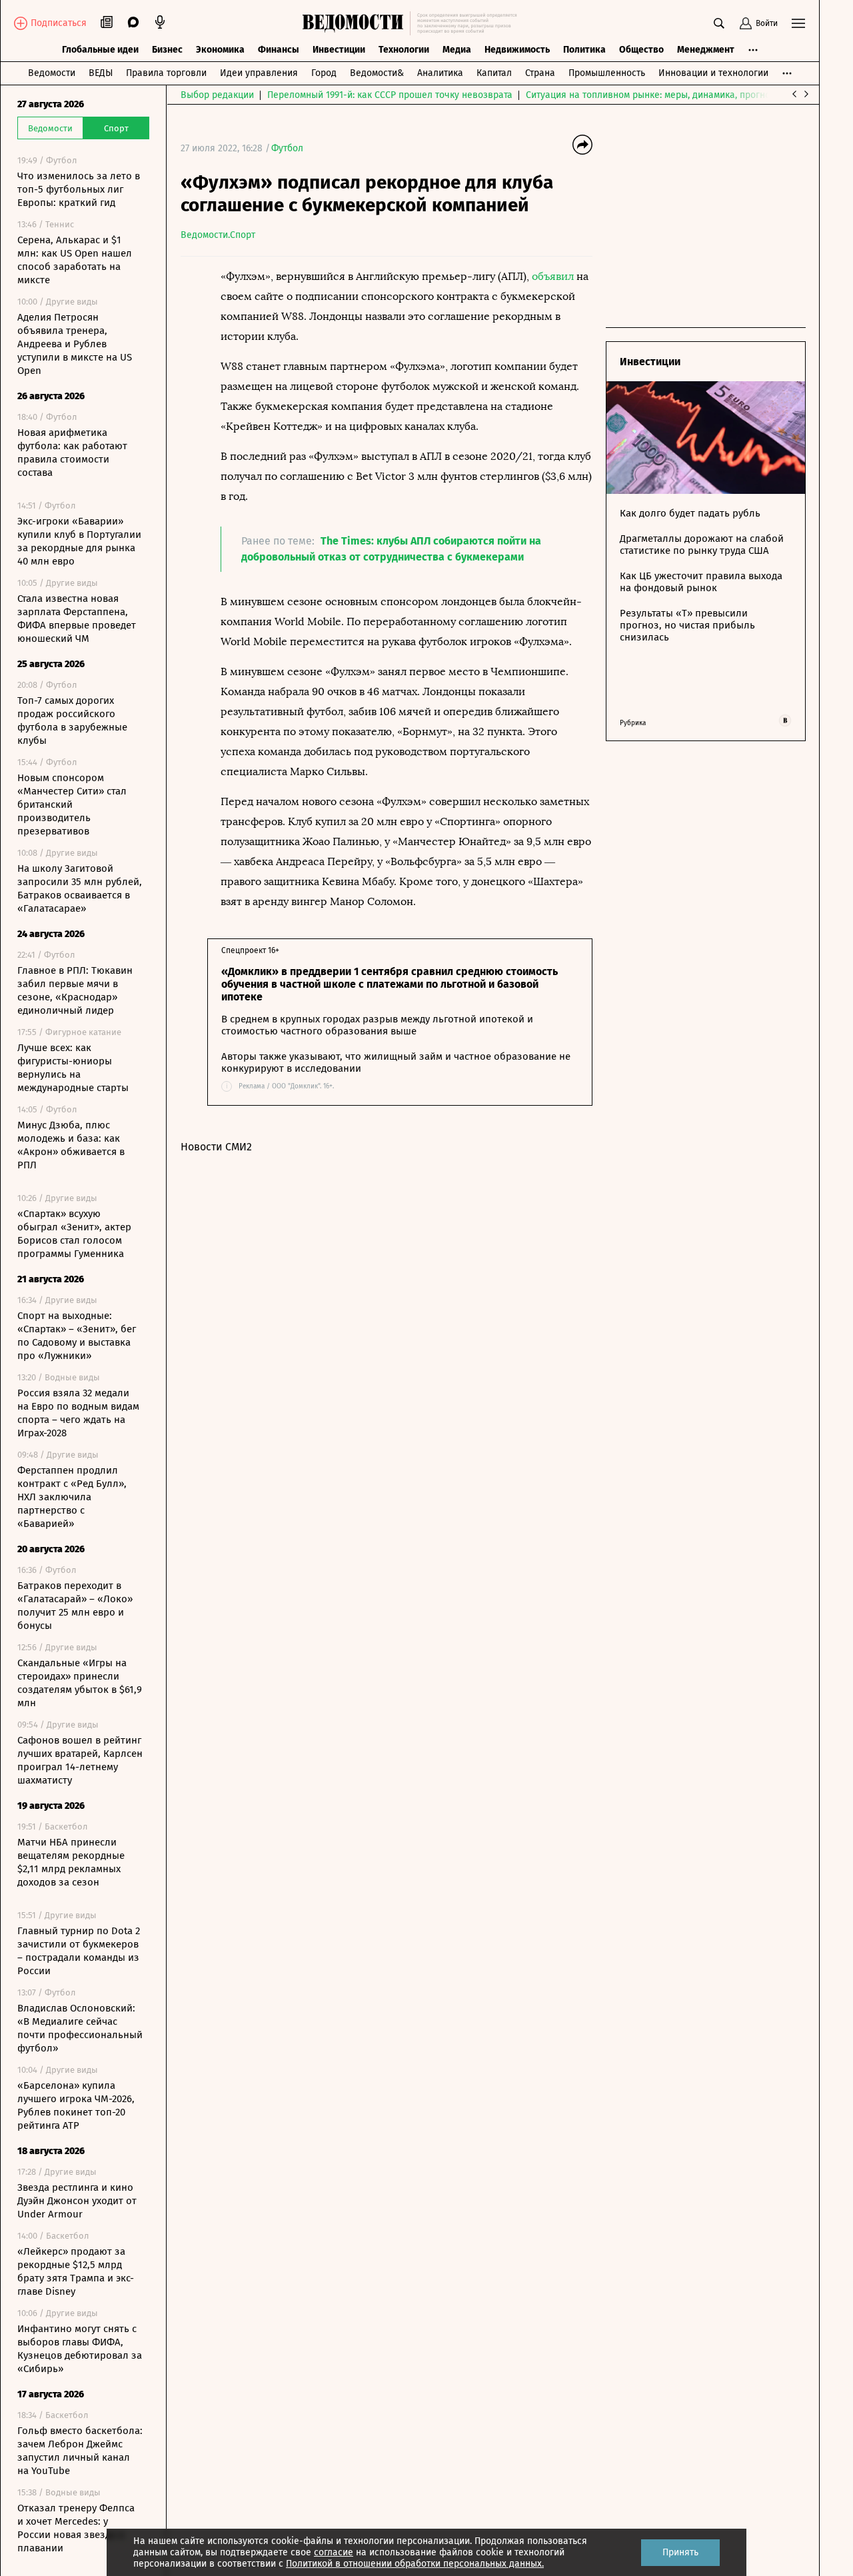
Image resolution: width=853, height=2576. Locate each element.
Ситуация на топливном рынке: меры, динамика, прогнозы (654, 95)
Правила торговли (166, 73)
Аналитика (440, 73)
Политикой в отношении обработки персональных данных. (415, 2564)
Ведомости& (377, 73)
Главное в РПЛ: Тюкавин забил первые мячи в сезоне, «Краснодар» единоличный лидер (75, 990)
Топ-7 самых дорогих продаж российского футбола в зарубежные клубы (72, 720)
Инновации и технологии (713, 73)
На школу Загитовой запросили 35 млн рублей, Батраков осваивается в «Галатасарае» (80, 888)
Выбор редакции (217, 95)
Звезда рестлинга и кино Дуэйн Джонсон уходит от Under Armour (77, 2201)
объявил (553, 276)
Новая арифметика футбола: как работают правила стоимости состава (72, 453)
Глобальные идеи (100, 50)
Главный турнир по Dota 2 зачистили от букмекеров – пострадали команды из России (79, 1951)
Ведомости (52, 73)
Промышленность (607, 73)
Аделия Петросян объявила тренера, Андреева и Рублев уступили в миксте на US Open (75, 344)
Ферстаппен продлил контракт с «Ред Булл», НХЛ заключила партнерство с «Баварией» (72, 1497)
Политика (584, 50)
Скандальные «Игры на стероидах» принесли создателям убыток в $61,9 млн (80, 1683)
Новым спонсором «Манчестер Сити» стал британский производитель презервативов (72, 804)
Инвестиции (339, 50)
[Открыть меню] (798, 23)
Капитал (494, 73)
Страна (540, 73)
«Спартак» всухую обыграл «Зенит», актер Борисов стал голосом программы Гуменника (74, 1234)
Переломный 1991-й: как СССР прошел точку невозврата (390, 95)
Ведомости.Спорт (218, 235)
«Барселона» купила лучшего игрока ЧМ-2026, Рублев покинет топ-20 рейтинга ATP (76, 2105)
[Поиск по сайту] (719, 23)
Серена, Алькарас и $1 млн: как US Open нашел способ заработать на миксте (75, 260)
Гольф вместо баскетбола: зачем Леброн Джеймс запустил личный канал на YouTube (80, 2451)
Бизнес (167, 50)
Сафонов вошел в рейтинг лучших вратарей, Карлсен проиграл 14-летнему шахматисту (80, 1760)
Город (324, 73)
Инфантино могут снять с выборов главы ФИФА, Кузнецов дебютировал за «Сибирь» (80, 2349)
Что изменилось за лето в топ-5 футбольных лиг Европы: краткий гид (79, 189)
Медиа (457, 50)
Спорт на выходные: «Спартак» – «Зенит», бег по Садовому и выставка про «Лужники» (77, 1336)
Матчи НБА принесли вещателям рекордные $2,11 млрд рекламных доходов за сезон (71, 1862)
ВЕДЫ (101, 73)
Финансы (279, 50)
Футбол (287, 148)
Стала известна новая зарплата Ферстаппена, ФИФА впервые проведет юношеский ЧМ (77, 619)
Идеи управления (259, 73)
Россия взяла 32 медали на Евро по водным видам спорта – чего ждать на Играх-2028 (78, 1413)
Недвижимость (517, 50)
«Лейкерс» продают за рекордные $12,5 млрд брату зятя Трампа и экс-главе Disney (76, 2271)
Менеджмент (706, 50)
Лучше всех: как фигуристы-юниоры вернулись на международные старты (73, 1068)
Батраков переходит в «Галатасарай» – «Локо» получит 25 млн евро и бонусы (75, 1606)
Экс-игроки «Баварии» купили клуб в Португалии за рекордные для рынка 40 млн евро (79, 541)
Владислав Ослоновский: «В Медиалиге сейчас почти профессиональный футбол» (80, 2028)
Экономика (220, 50)
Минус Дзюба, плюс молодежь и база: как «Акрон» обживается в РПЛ (71, 1145)
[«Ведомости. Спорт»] (356, 23)
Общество (641, 50)
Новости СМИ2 (216, 1147)
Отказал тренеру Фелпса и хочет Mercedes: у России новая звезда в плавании (76, 2528)
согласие (334, 2552)
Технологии (404, 50)
